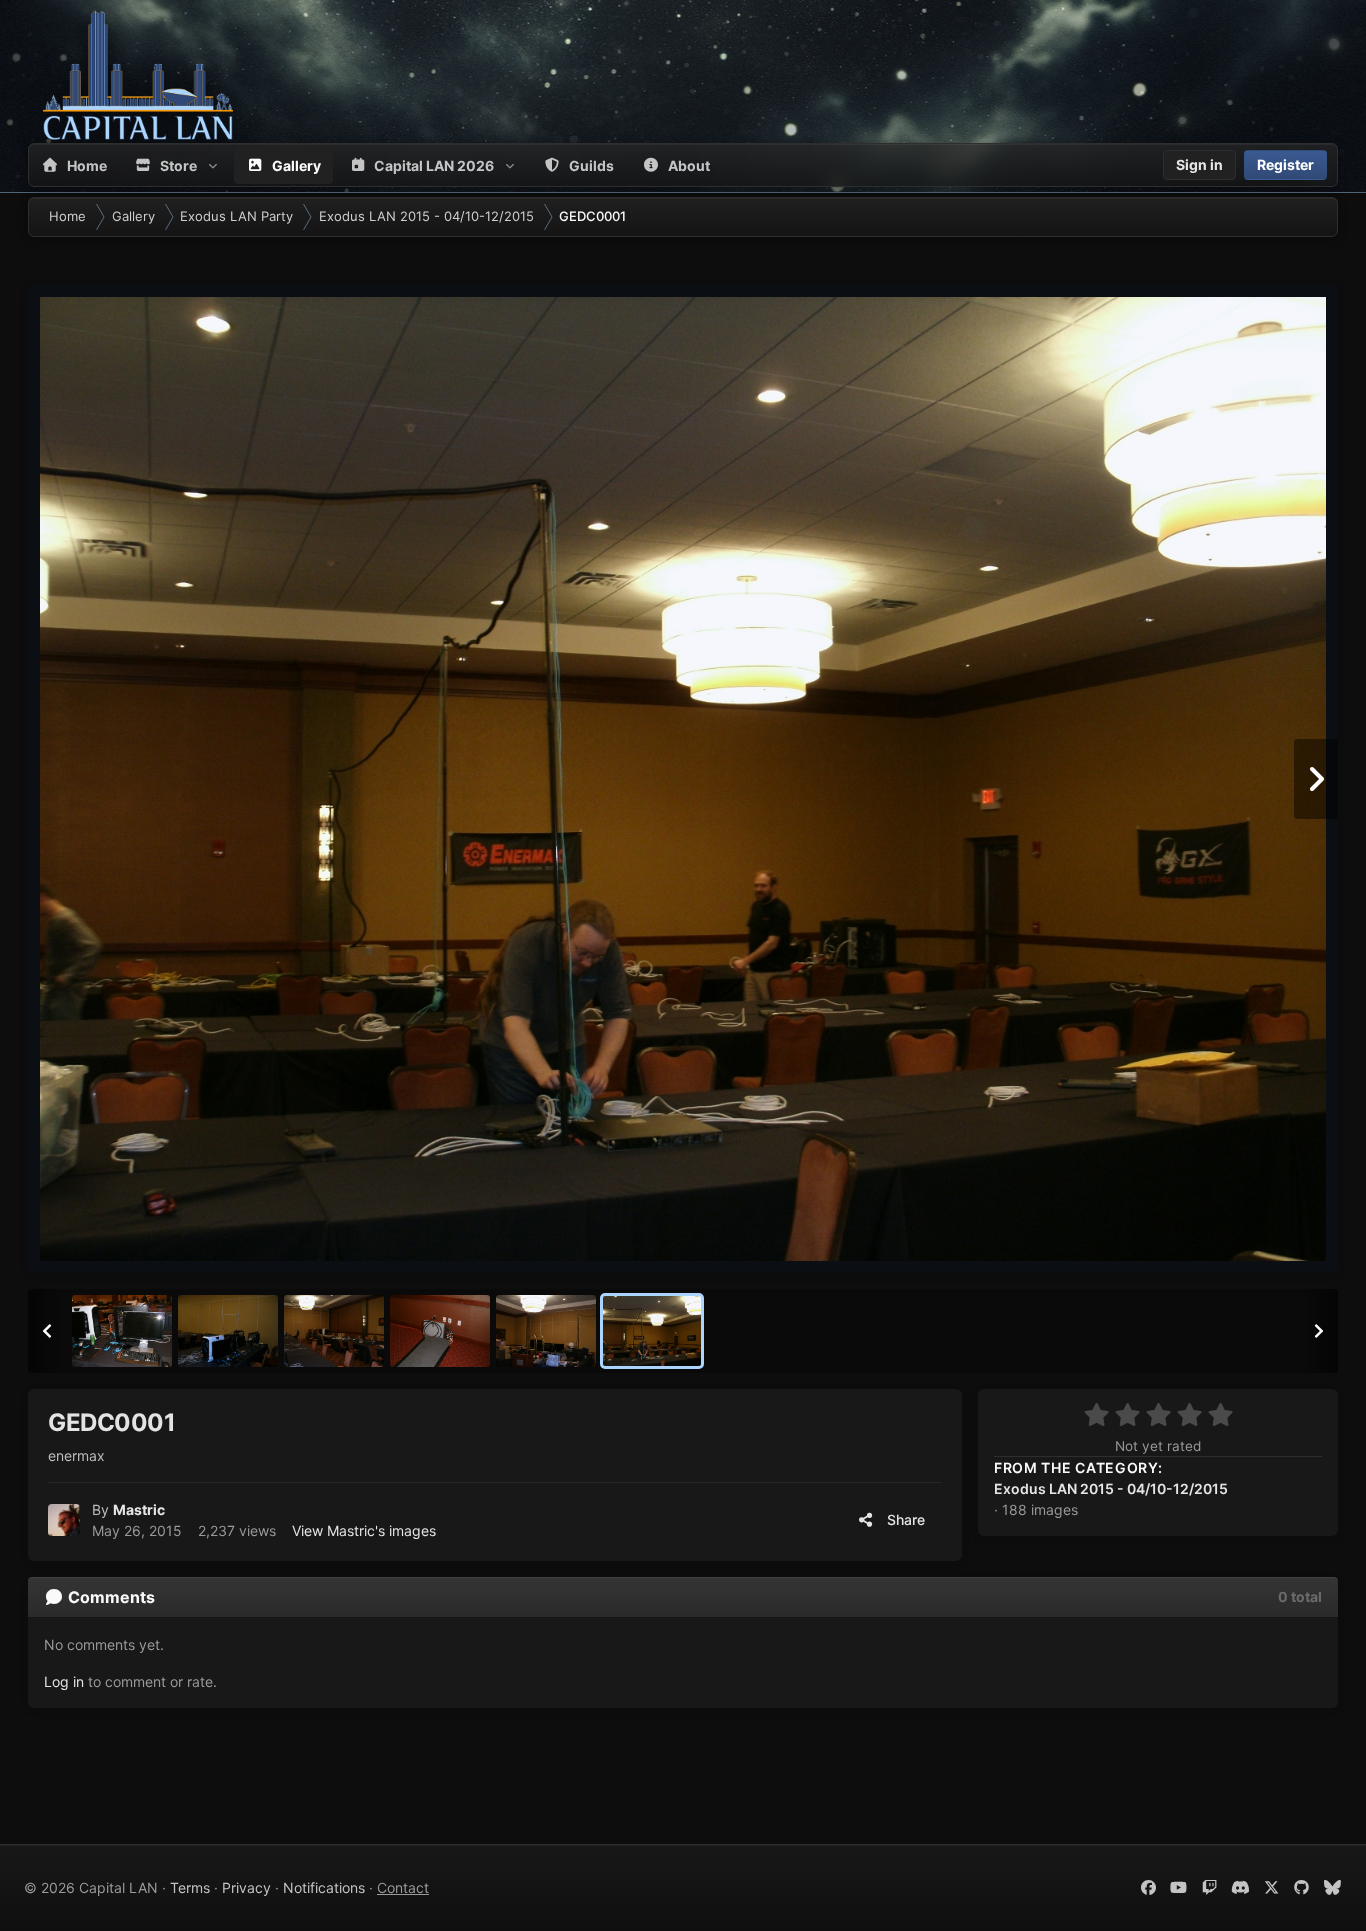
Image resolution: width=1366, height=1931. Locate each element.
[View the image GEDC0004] (334, 1331)
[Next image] (1316, 779)
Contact (403, 1887)
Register (1285, 164)
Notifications (324, 1887)
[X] (1271, 1887)
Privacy (246, 1887)
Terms (190, 1887)
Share (904, 1519)
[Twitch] (1209, 1887)
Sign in (1199, 164)
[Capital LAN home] (138, 75)
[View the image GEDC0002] (546, 1331)
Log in (64, 1681)
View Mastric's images (364, 1530)
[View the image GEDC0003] (440, 1331)
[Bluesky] (1332, 1887)
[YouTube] (1179, 1887)
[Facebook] (1148, 1887)
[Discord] (1240, 1887)
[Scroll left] (47, 1331)
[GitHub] (1302, 1887)
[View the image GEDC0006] (122, 1331)
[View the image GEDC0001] (652, 1331)
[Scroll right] (1319, 1331)
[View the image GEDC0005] (228, 1331)
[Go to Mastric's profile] (64, 1520)
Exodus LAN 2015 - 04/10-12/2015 (1111, 1488)
